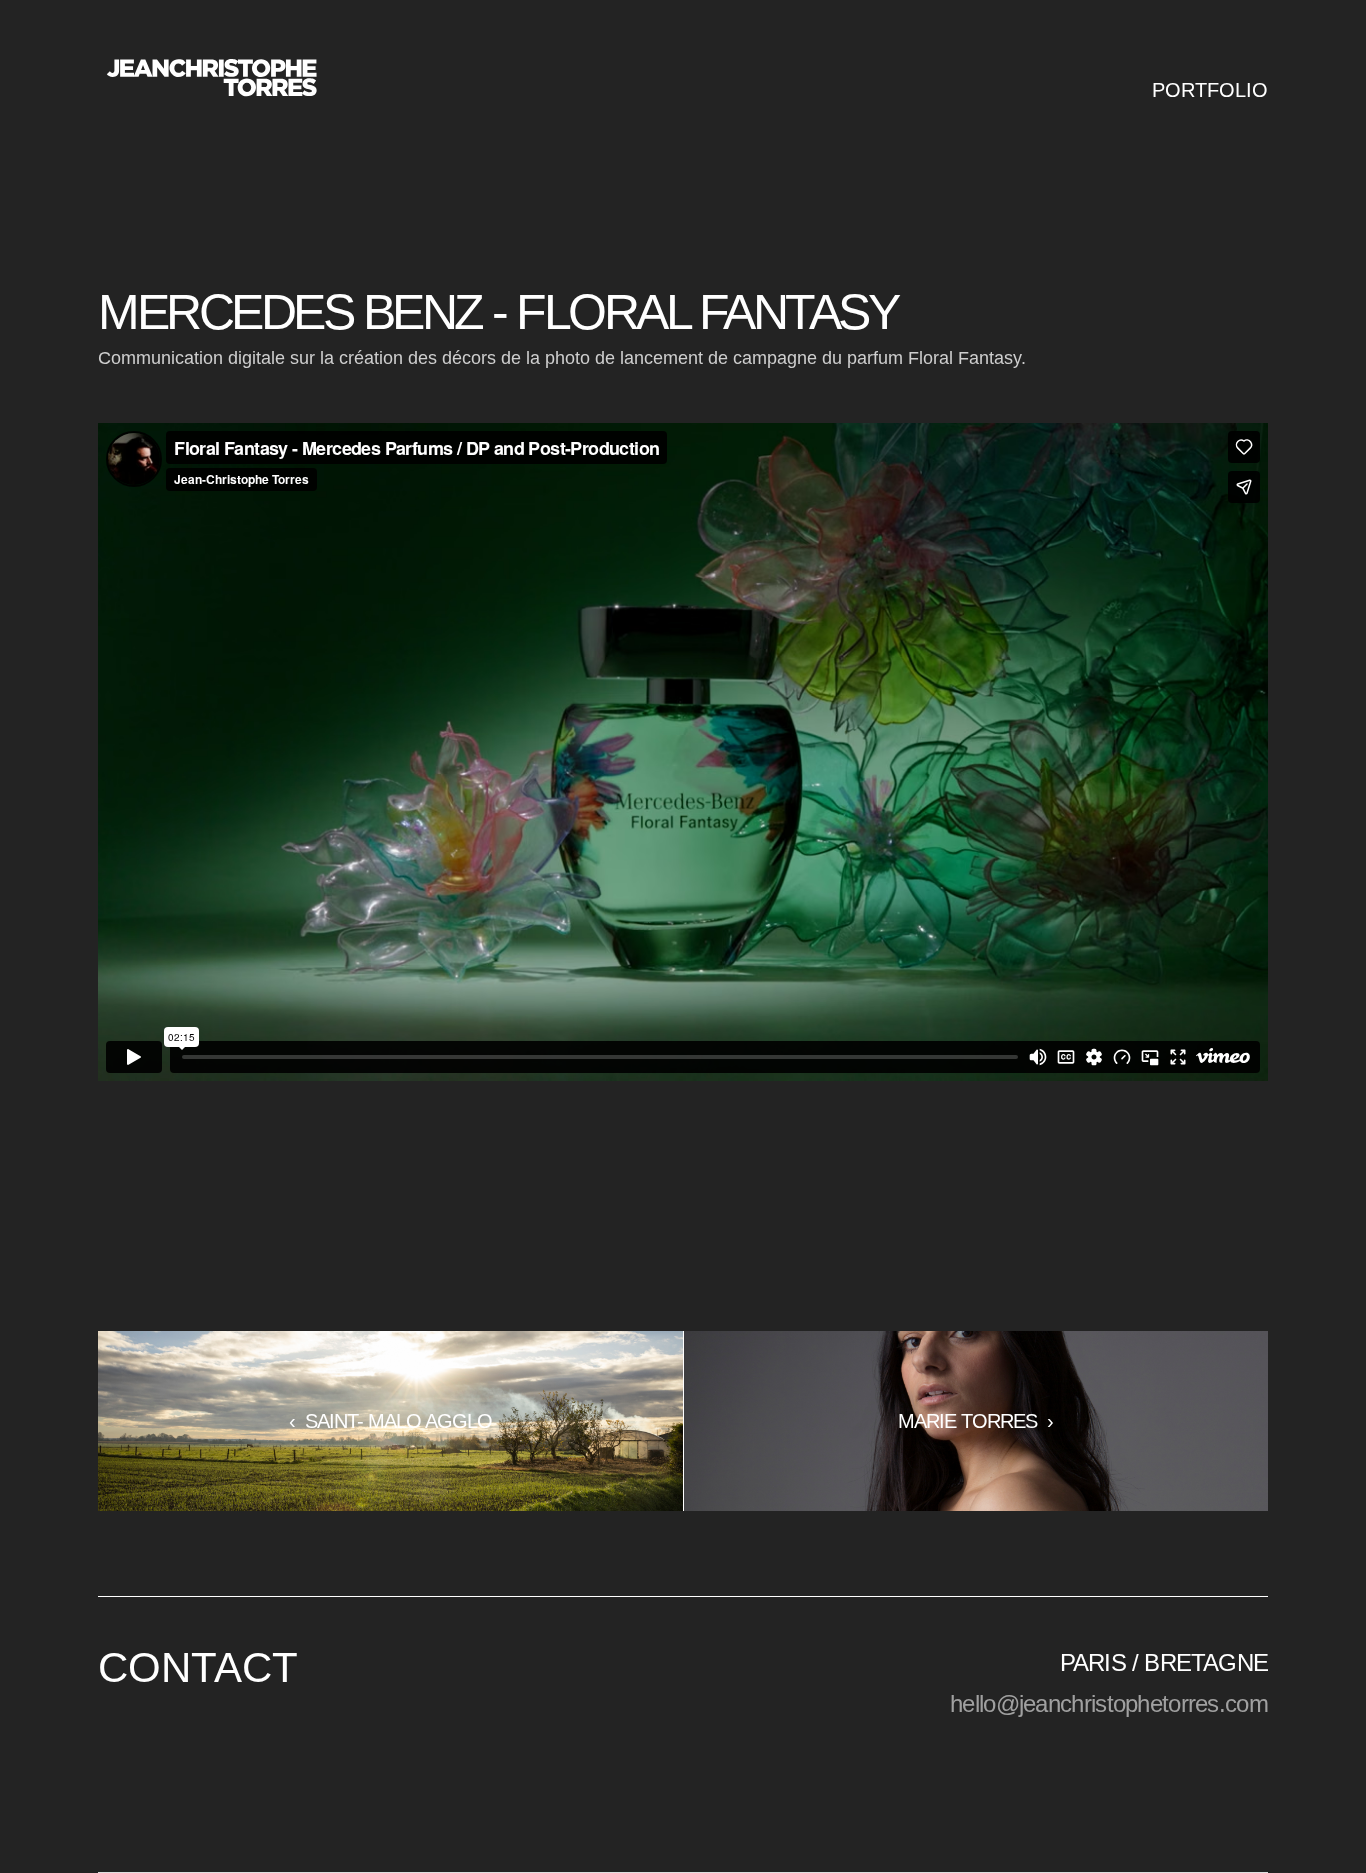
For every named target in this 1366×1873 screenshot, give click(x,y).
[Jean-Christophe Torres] (210, 79)
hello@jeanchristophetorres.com (1109, 1703)
